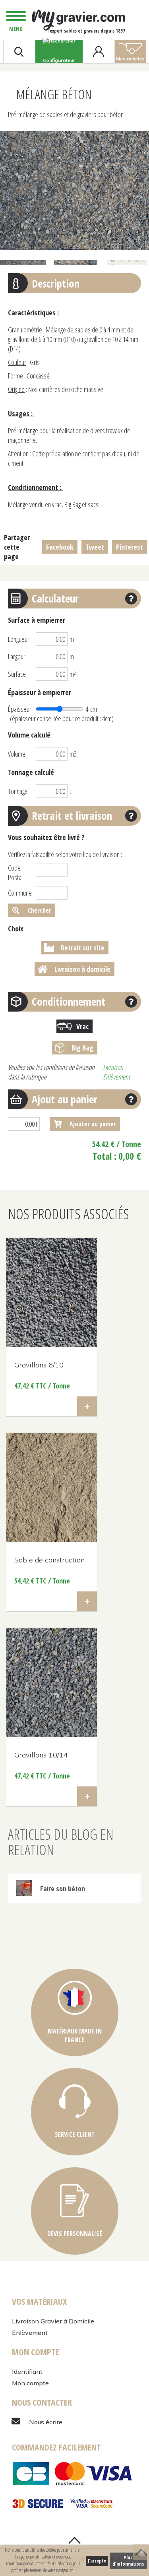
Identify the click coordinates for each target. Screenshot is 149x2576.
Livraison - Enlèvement (116, 1072)
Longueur (19, 639)
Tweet (95, 547)
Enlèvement (30, 2333)
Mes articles (130, 59)
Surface (17, 674)
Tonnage (18, 791)
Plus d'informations (128, 2561)
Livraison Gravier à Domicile (53, 2321)
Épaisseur (20, 709)
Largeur (17, 657)
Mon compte (30, 2383)
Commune (20, 893)
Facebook (60, 547)
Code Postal (15, 873)
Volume (17, 754)
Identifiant (27, 2371)
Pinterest (130, 547)
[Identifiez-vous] (99, 52)
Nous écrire (46, 2422)
